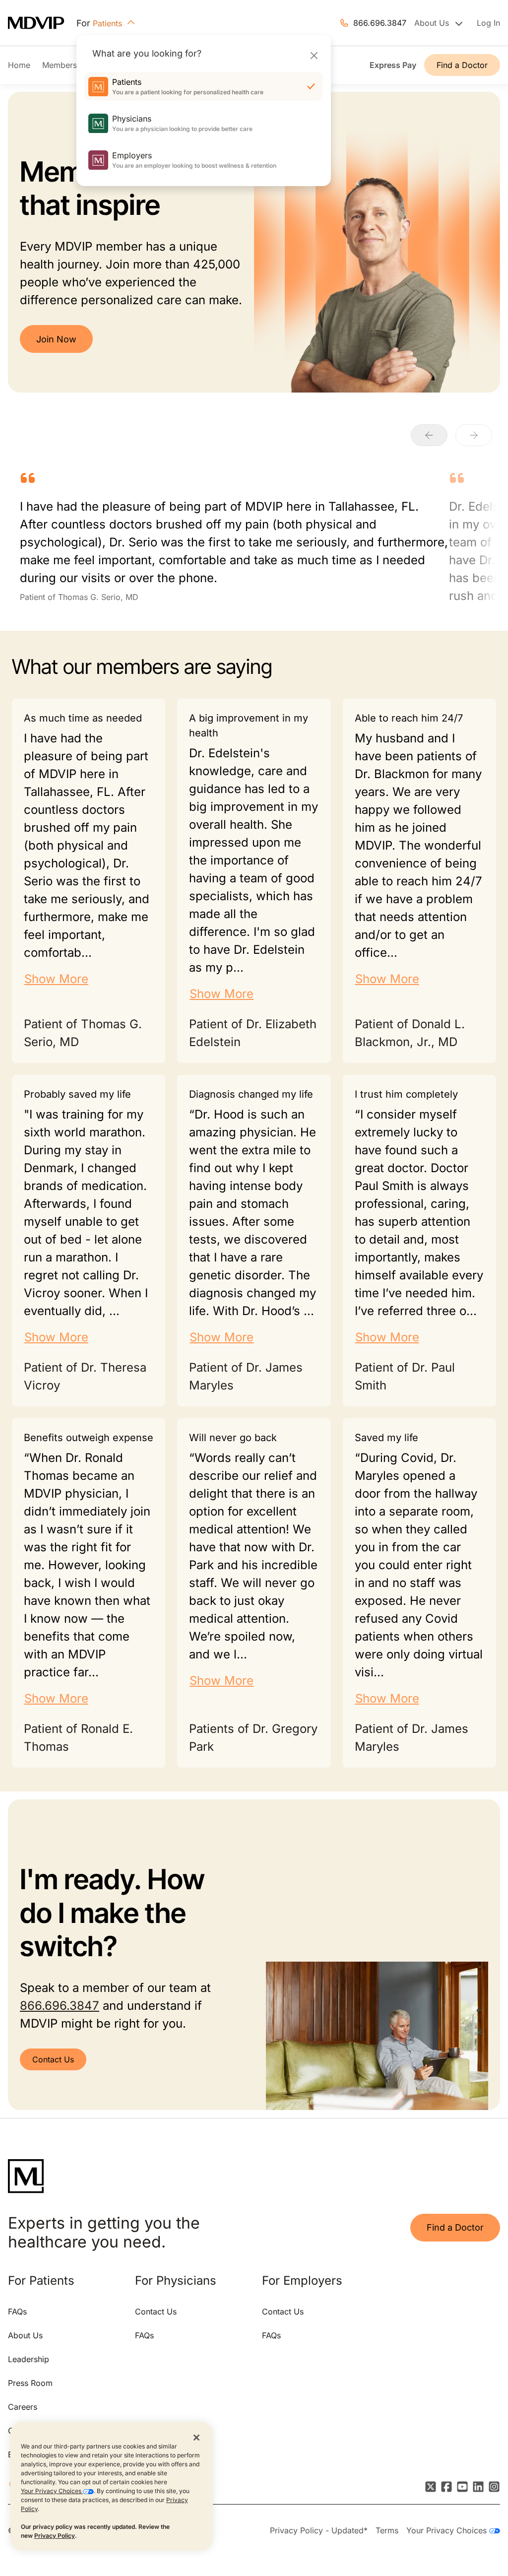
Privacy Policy (55, 2536)
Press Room (30, 2383)
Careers (23, 2407)
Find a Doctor (462, 65)
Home (19, 65)
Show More (56, 979)
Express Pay (393, 65)
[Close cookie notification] (196, 2437)
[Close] (314, 55)
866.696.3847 (380, 23)
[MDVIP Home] (42, 23)
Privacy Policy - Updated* (319, 2530)
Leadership (29, 2359)
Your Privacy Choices (52, 2491)
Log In (488, 23)
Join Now (56, 339)
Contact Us (53, 2059)
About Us (25, 2335)
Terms (387, 2530)
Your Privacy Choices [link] (448, 2530)
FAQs (17, 2312)
